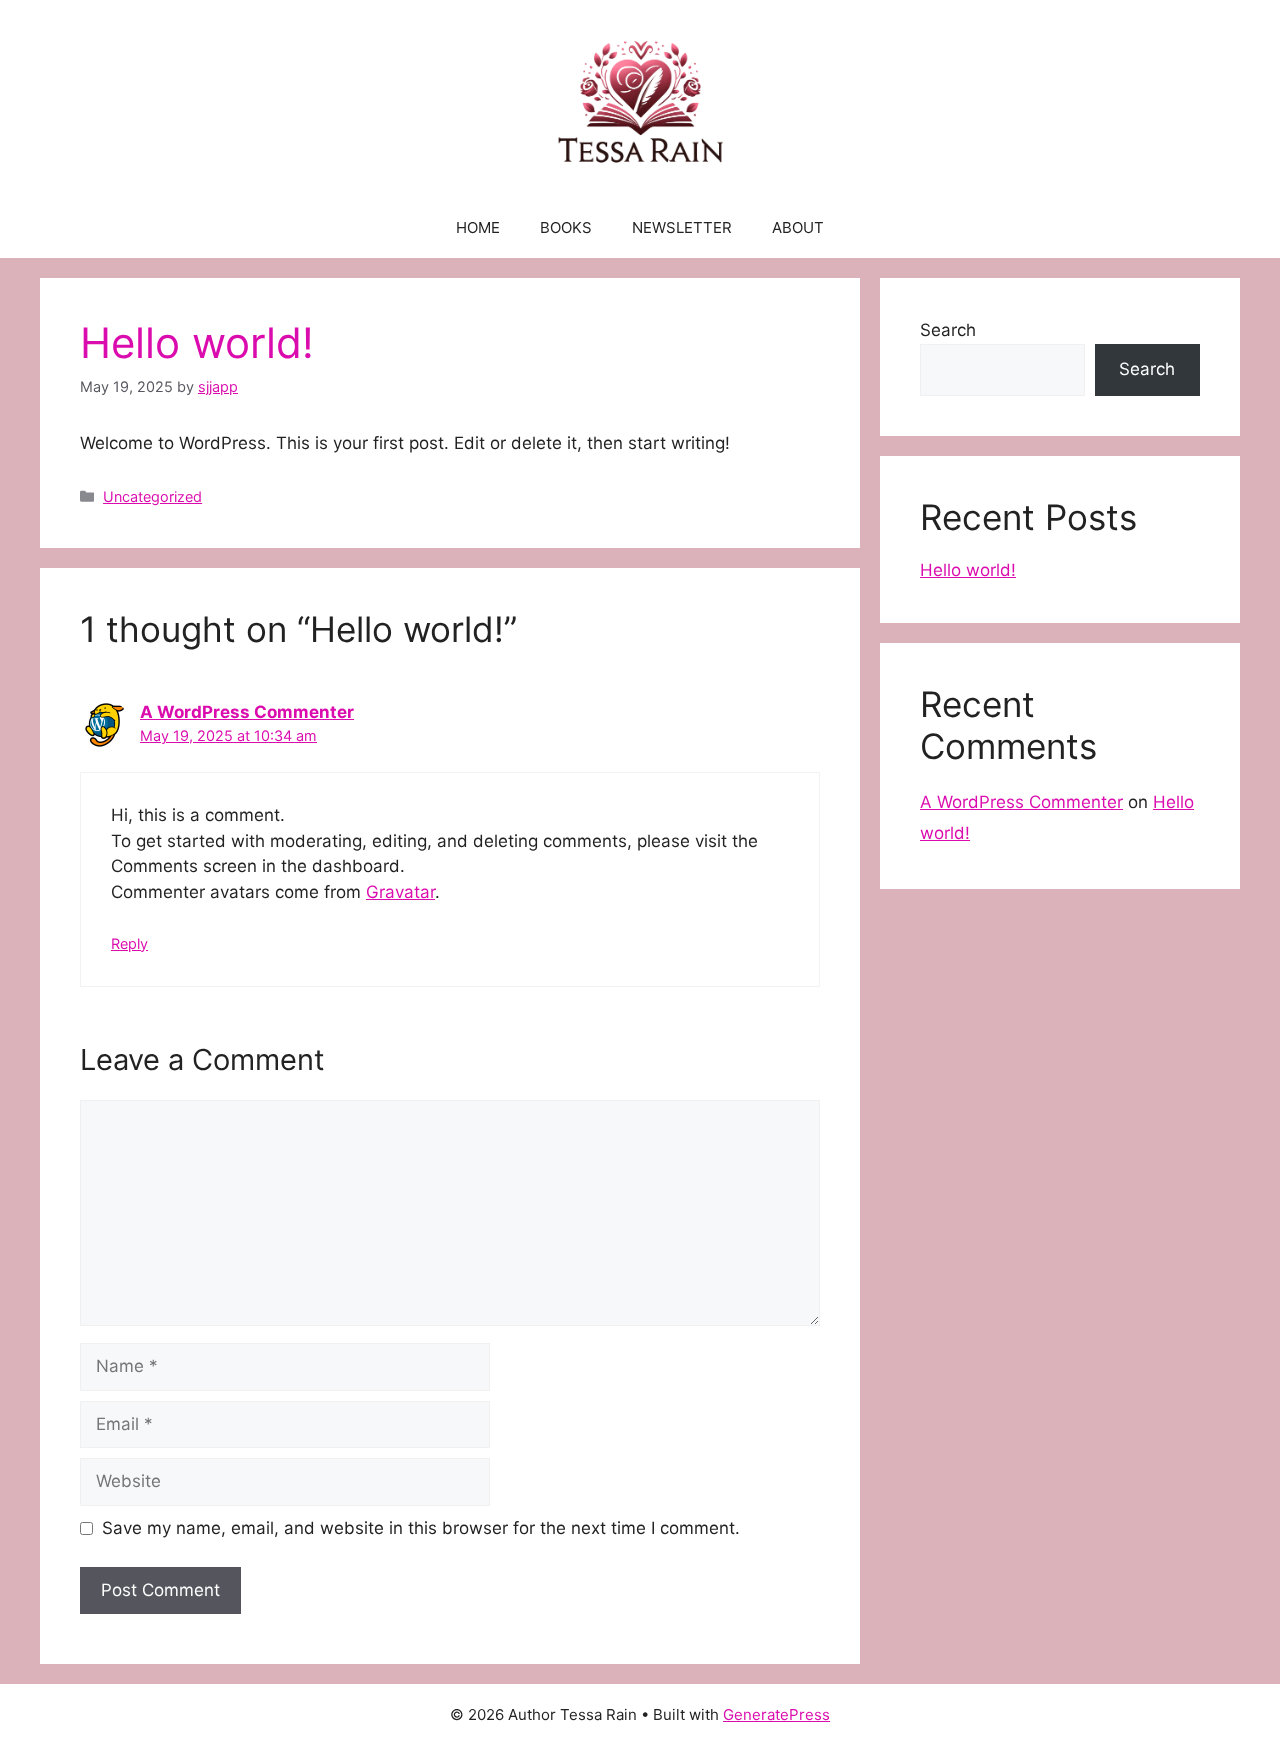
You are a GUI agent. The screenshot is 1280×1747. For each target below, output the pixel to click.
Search (948, 330)
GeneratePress (776, 1714)
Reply (129, 943)
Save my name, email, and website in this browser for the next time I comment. (421, 1528)
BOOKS (566, 227)
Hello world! (968, 570)
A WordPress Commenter (247, 712)
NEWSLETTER (682, 227)
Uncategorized (152, 496)
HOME (478, 227)
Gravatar (400, 892)
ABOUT (798, 227)
